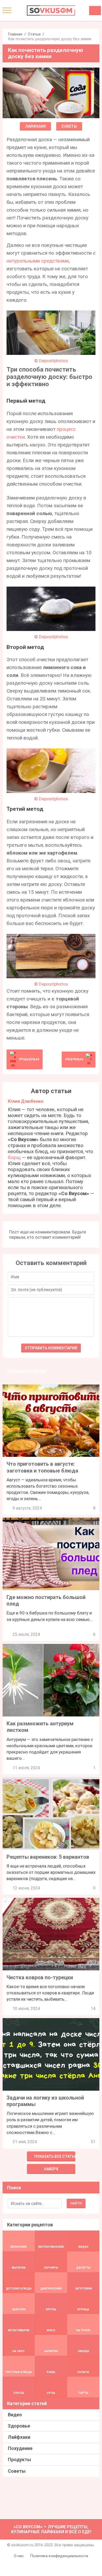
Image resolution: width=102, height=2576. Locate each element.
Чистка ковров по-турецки (40, 1977)
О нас (19, 2556)
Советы (69, 126)
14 (93, 2009)
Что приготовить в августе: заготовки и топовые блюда (42, 1467)
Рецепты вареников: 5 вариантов (48, 1857)
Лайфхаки (35, 126)
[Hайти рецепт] (95, 11)
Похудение (20, 2448)
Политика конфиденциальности (59, 2556)
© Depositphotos (51, 361)
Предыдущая (29, 1059)
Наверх (51, 2169)
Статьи (34, 34)
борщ (14, 1157)
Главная (15, 34)
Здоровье (19, 2426)
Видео (15, 2415)
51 (93, 2142)
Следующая (74, 1059)
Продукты (19, 2459)
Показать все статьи (55, 2156)
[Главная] (51, 10)
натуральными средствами (38, 261)
